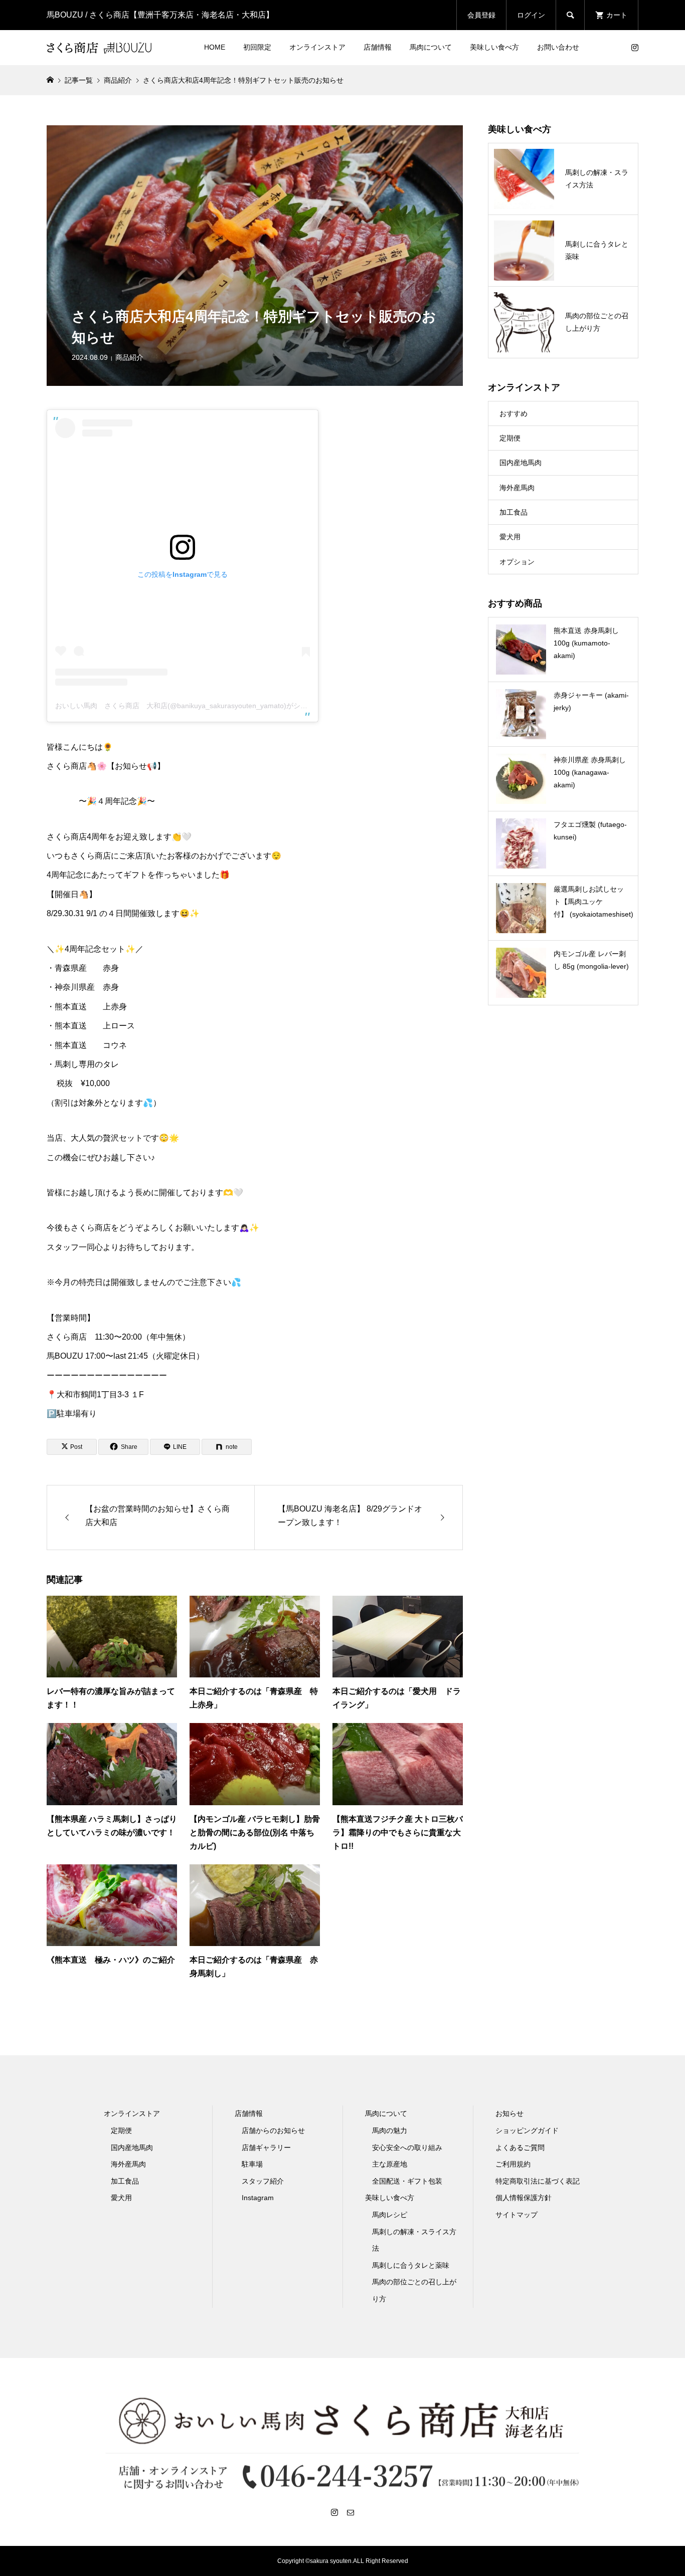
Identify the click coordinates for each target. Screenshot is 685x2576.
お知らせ (509, 2113)
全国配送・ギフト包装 (407, 2181)
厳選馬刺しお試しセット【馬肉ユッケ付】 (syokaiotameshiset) (593, 902)
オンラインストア (317, 47)
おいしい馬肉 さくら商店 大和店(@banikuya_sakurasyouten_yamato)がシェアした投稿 (199, 706)
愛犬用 (510, 537)
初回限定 (257, 47)
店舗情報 (378, 47)
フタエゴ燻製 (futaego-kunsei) (590, 831)
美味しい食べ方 (494, 47)
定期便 (510, 438)
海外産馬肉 (517, 488)
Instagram (258, 2198)
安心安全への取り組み (407, 2148)
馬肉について (431, 47)
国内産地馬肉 (521, 463)
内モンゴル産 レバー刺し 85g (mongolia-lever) (591, 960)
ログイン (531, 15)
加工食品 (513, 512)
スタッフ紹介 (263, 2181)
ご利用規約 (513, 2164)
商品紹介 (129, 357)
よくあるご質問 (520, 2148)
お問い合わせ (558, 47)
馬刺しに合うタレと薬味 (411, 2265)
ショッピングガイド (527, 2130)
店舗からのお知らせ (273, 2130)
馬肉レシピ (390, 2215)
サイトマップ (517, 2215)
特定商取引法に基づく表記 (538, 2181)
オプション (517, 562)
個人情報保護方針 (524, 2198)
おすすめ (513, 413)
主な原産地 (390, 2164)
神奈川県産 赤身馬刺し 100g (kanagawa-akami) (590, 772)
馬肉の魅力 (390, 2130)
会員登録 (481, 15)
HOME (215, 47)
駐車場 (252, 2164)
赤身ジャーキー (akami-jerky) (591, 701)
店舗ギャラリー (266, 2148)
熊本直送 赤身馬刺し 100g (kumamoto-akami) (586, 643)
